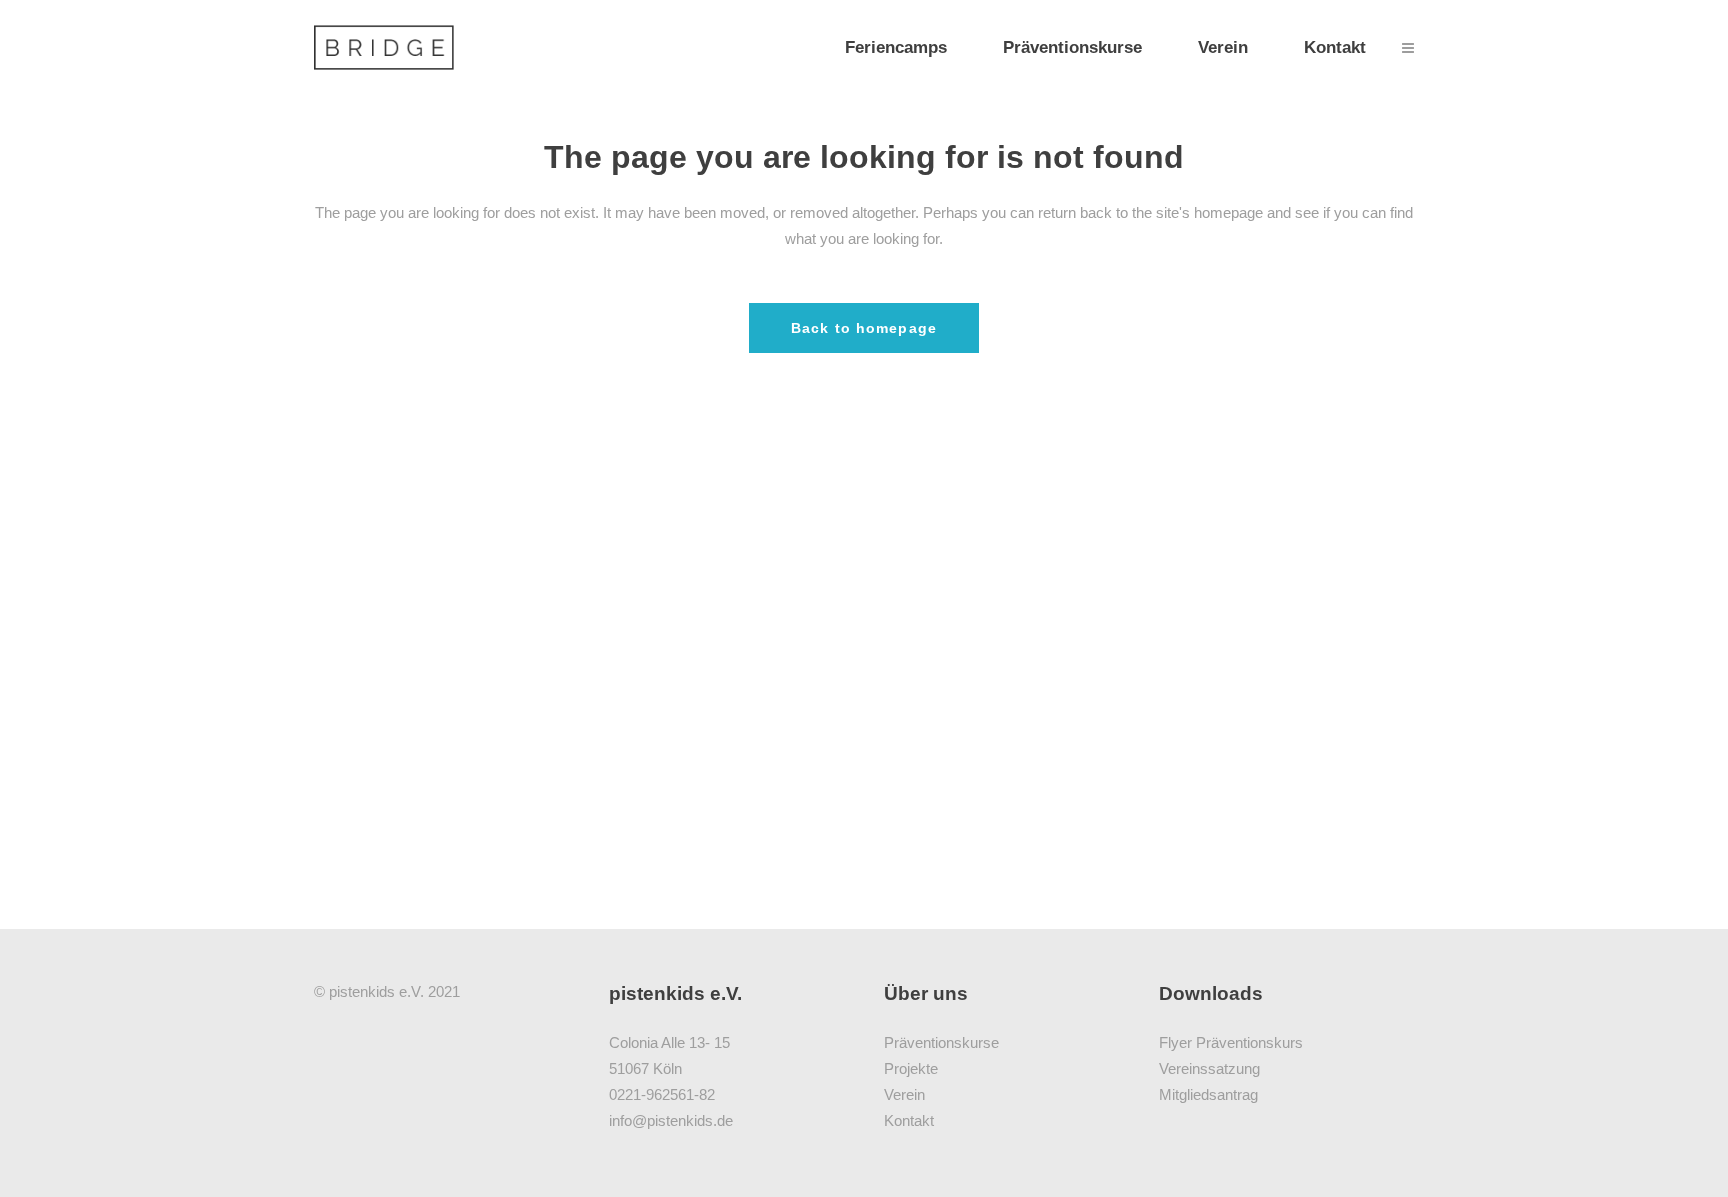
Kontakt (909, 1120)
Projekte (911, 1068)
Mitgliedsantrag (1208, 1094)
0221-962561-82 (662, 1094)
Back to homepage (864, 328)
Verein (904, 1094)
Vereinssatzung (1209, 1068)
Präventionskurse (941, 1042)
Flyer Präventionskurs (1231, 1042)
